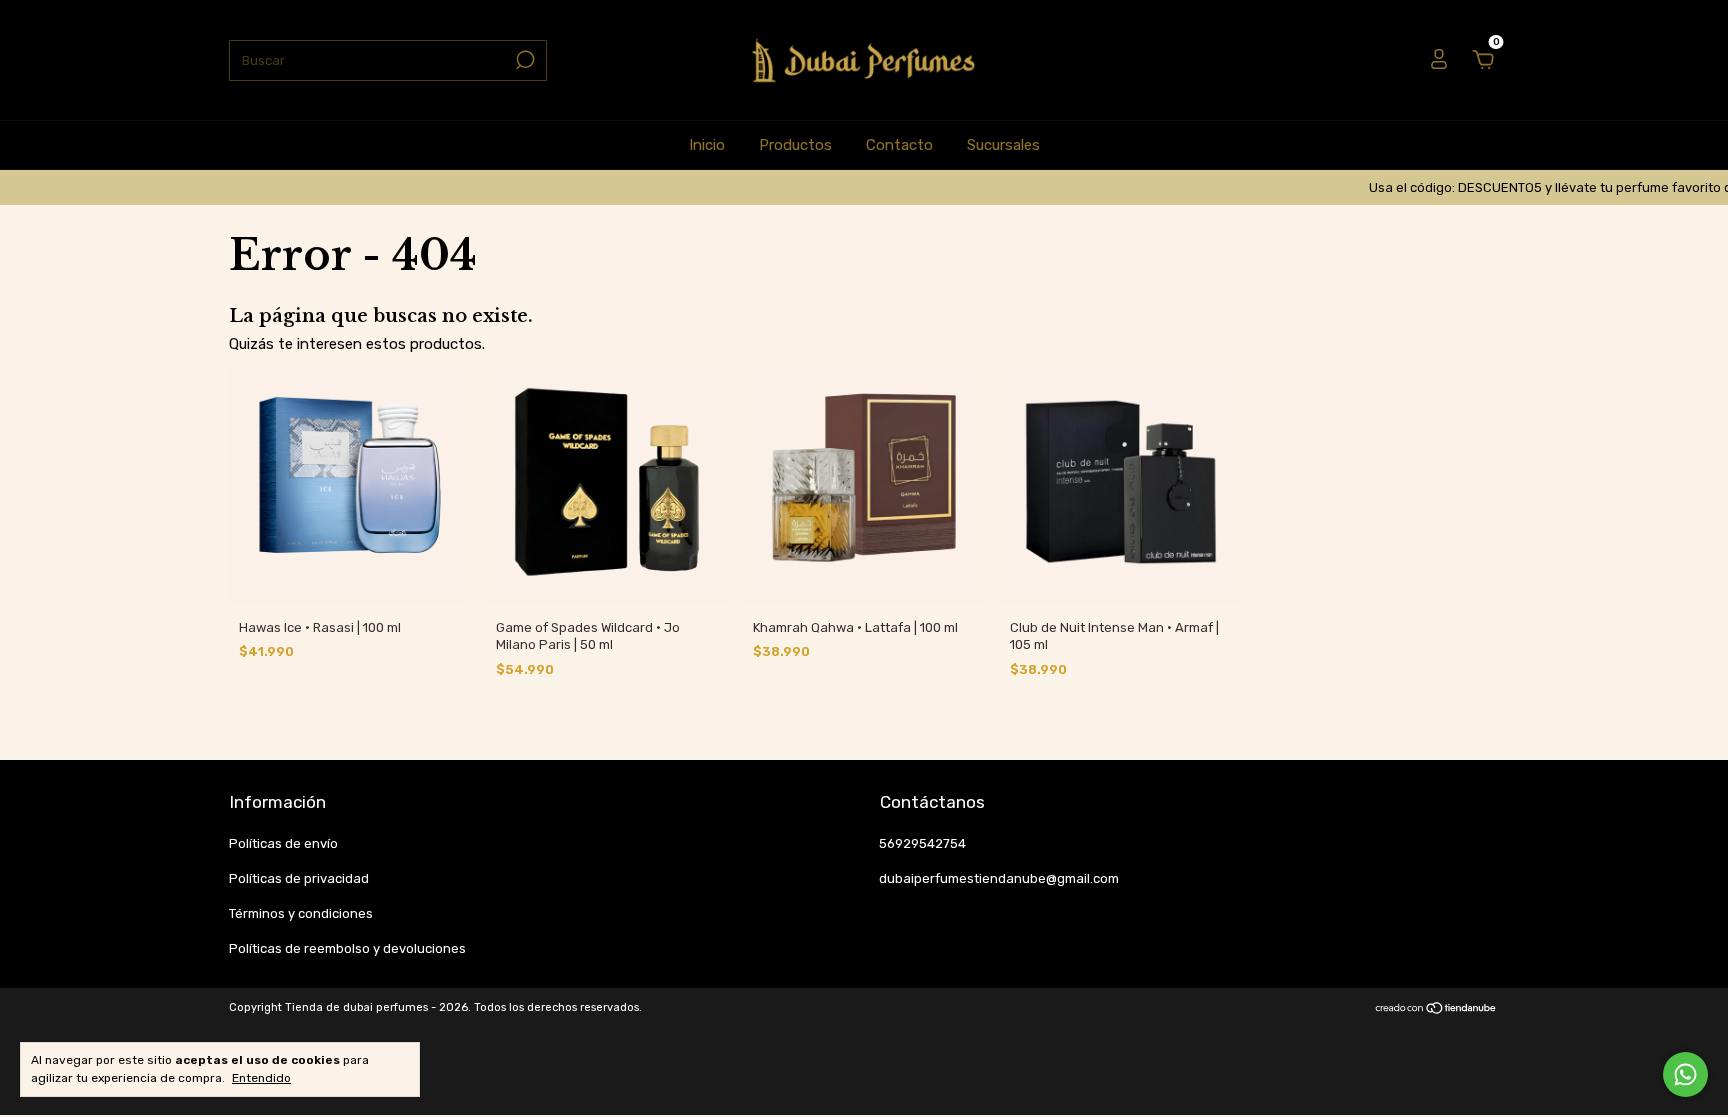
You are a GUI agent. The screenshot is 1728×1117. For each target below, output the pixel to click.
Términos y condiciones (301, 913)
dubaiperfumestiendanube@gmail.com (999, 878)
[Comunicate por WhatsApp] (1685, 1074)
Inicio (707, 145)
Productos (795, 145)
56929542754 (922, 843)
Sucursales (1003, 145)
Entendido (261, 1078)
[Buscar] (523, 60)
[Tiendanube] (1436, 1010)
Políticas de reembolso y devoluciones (347, 948)
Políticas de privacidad (299, 878)
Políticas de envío (283, 843)
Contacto (899, 145)
